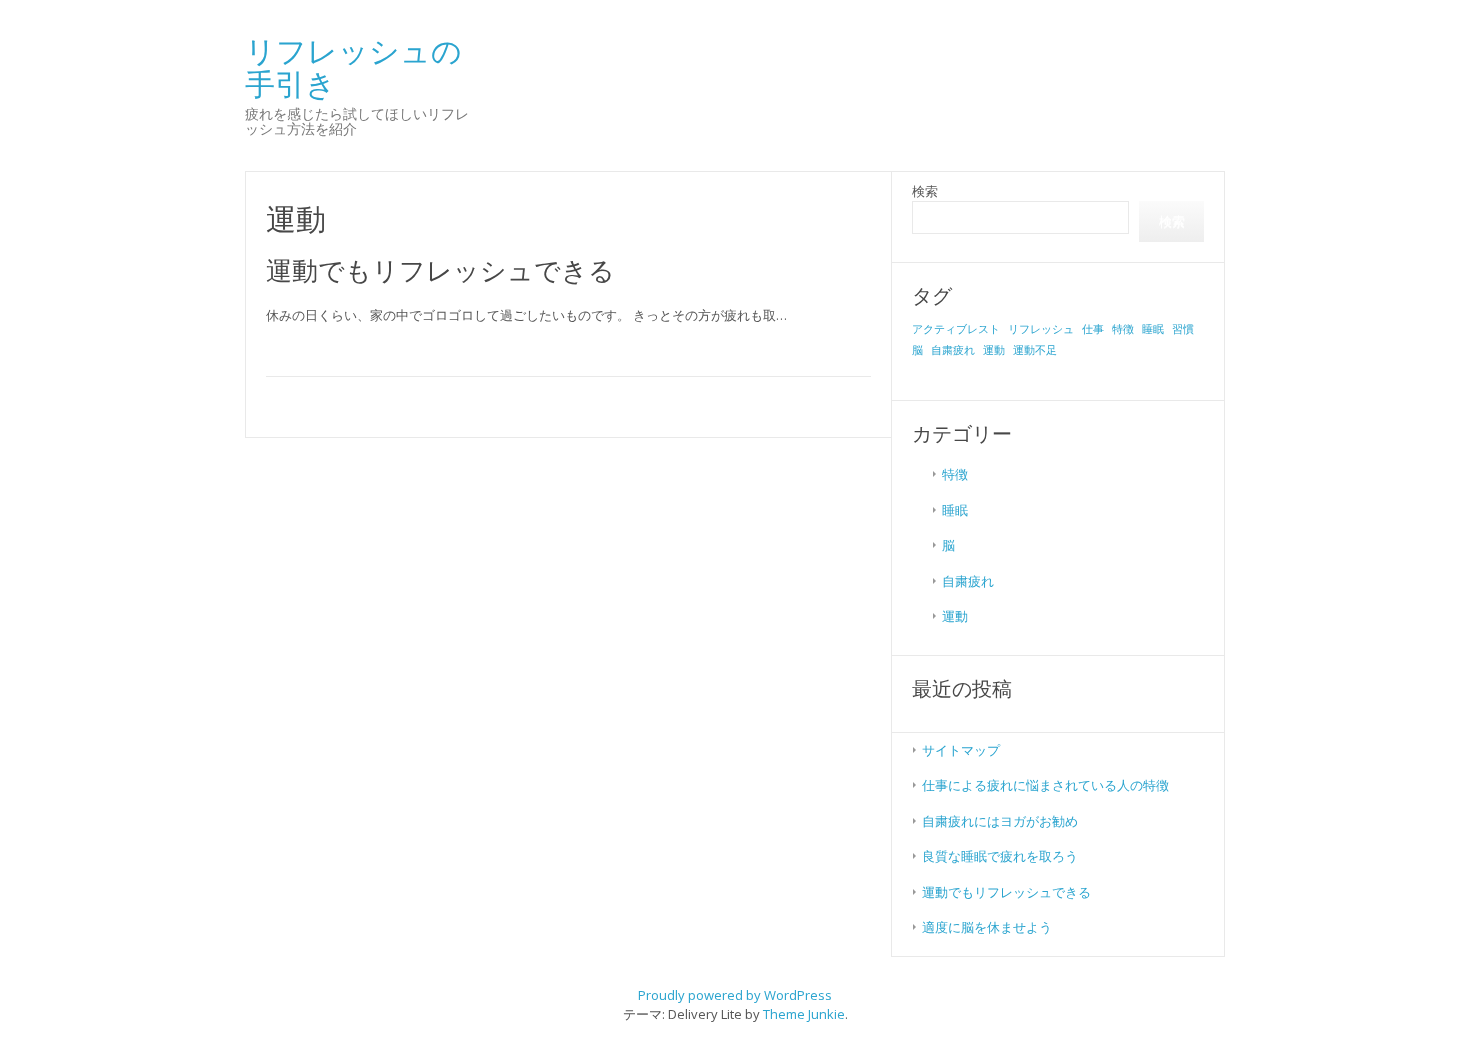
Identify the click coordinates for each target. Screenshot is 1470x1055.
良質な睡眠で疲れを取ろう (1000, 856)
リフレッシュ (1041, 329)
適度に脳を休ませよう (987, 927)
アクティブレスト (956, 329)
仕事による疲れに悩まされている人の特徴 (1045, 785)
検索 (925, 191)
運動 (994, 350)
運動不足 (1035, 350)
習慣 (1183, 329)
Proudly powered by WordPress (735, 995)
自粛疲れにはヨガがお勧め (1000, 821)
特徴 (1123, 329)
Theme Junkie (804, 1014)
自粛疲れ (953, 350)
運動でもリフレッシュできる (440, 270)
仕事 (1093, 329)
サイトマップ (961, 750)
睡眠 (1153, 329)
